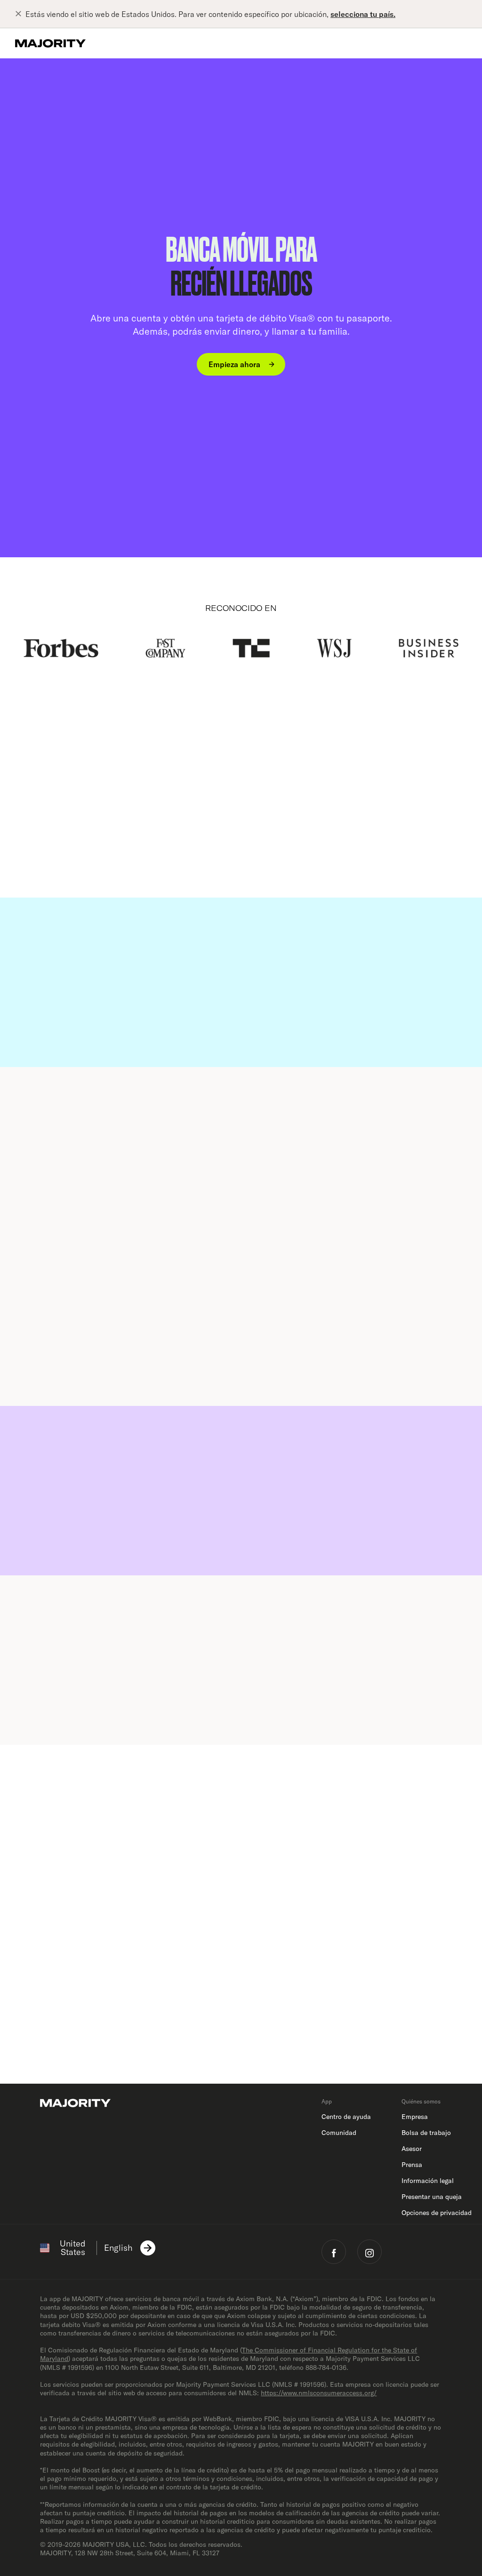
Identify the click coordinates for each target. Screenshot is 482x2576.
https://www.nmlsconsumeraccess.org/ (319, 2393)
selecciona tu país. (363, 14)
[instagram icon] (370, 2252)
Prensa (412, 2165)
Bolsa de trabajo (426, 2133)
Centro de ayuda (346, 2117)
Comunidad (339, 2133)
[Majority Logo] (50, 43)
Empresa (415, 2117)
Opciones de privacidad (437, 2213)
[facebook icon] (334, 2252)
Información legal (428, 2181)
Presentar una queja (432, 2197)
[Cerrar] (20, 14)
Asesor (412, 2149)
